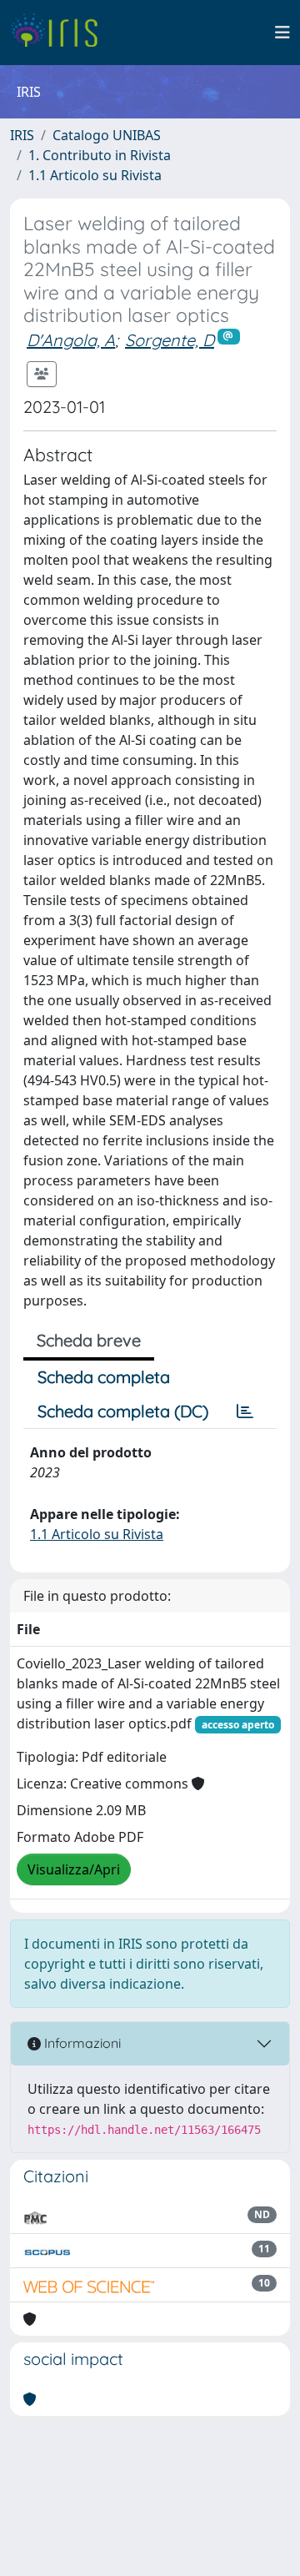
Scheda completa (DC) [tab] (123, 1411)
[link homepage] (60, 33)
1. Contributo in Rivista (100, 155)
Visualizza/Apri (74, 1869)
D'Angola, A (71, 340)
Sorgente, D (170, 340)
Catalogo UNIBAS (107, 135)
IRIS (22, 135)
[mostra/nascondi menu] (282, 33)
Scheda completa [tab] (104, 1377)
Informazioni (81, 2043)
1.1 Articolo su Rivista (95, 175)
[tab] (245, 1411)
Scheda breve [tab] (89, 1340)
